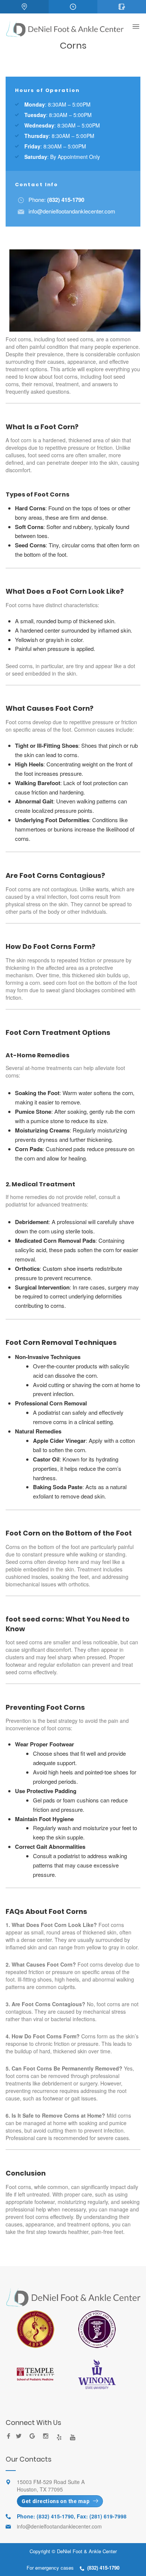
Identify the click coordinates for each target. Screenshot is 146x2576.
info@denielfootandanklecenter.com (72, 211)
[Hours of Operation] (73, 7)
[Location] (24, 7)
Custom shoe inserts (68, 1268)
